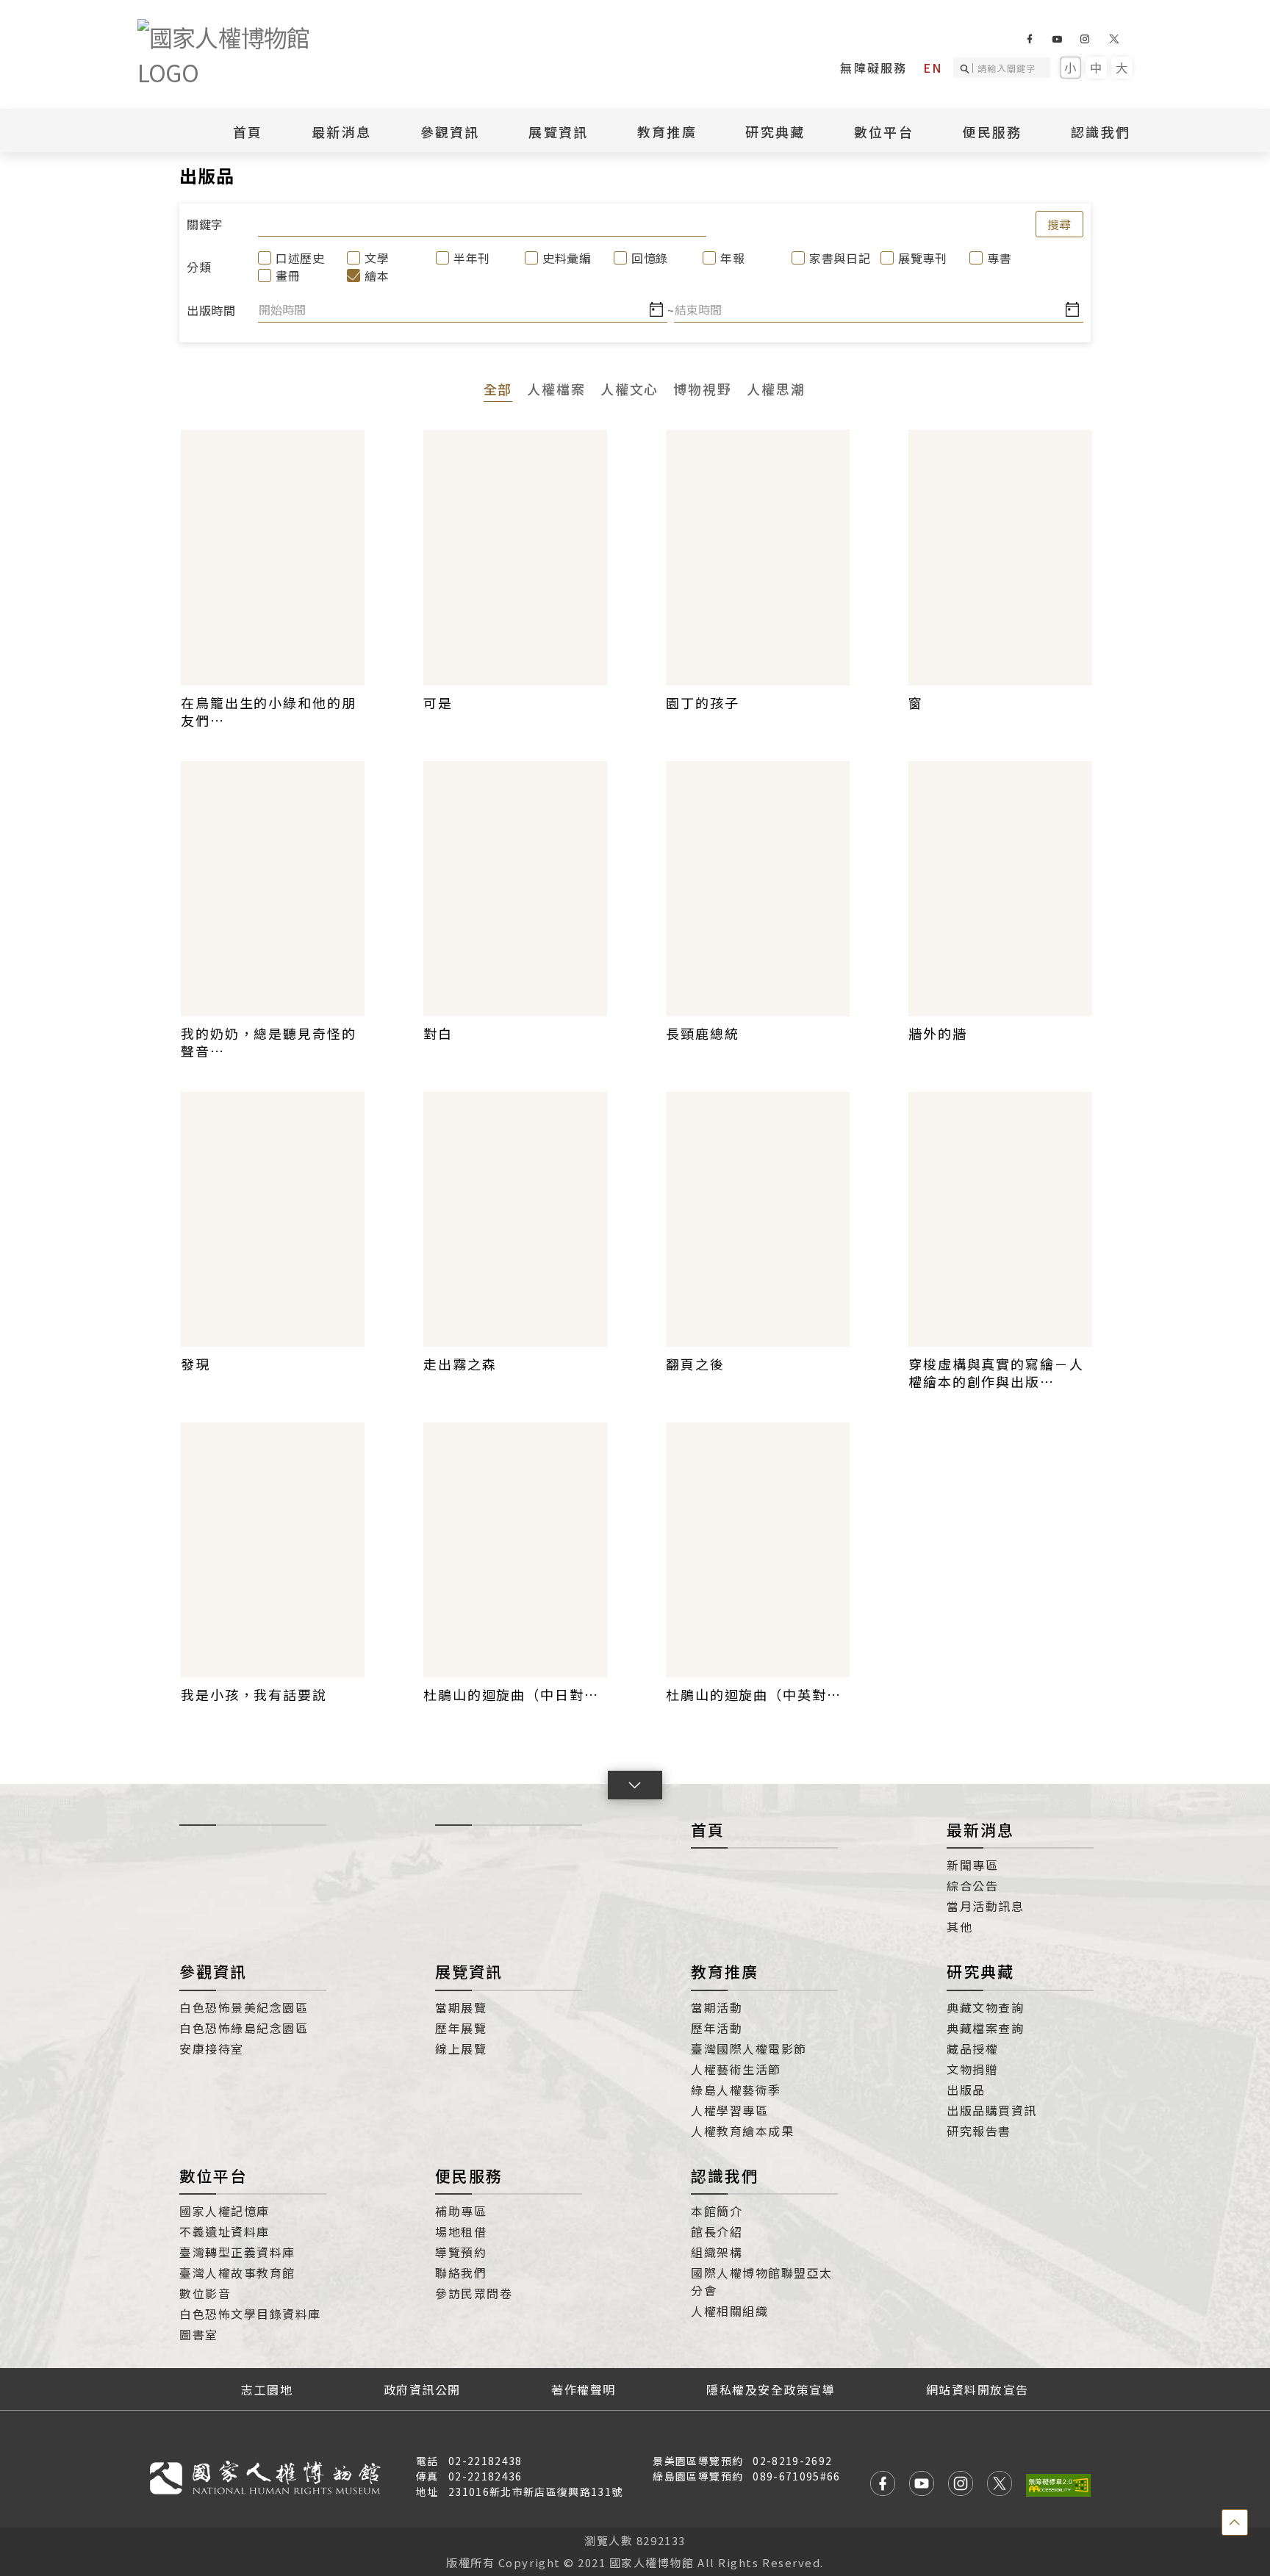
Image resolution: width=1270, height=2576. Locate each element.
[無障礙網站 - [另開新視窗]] (1058, 2485)
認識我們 (725, 2176)
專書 (999, 258)
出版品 (966, 2090)
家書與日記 (832, 258)
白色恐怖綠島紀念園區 (244, 2028)
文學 (377, 258)
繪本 (377, 276)
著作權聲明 (584, 2389)
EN (933, 68)
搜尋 (1059, 224)
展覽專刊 (921, 258)
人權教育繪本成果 (742, 2131)
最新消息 (341, 132)
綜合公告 (972, 1885)
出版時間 (210, 310)
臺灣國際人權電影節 (749, 2048)
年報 (732, 258)
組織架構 (717, 2252)
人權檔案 (556, 389)
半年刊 (472, 258)
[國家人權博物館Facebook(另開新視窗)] (1029, 39)
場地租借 (461, 2231)
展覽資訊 (469, 1971)
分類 (199, 267)
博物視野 (703, 389)
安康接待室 (212, 2048)
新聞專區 (972, 1865)
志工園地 (267, 2389)
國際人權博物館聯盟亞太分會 (762, 2281)
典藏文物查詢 (985, 2007)
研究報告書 (979, 2131)
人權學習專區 (729, 2110)
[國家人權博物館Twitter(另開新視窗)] (1115, 39)
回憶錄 (650, 258)
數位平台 (213, 2176)
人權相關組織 (729, 2311)
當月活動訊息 (985, 1906)
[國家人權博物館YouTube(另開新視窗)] (1056, 39)
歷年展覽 (461, 2028)
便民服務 (469, 2176)
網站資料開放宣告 (977, 2389)
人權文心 (630, 389)
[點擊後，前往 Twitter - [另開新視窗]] (1000, 2485)
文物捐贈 (972, 2069)
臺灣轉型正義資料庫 (237, 2252)
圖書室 (199, 2334)
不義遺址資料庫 (225, 2231)
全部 (498, 389)
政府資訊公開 (422, 2389)
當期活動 (717, 2007)
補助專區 (461, 2211)
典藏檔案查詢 (985, 2028)
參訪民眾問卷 (474, 2293)
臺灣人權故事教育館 (237, 2273)
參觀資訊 (213, 1971)
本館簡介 (717, 2211)
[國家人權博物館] (248, 54)
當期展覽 (461, 2007)
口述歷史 (299, 258)
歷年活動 (717, 2028)
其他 (959, 1926)
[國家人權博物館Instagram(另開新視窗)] (1084, 39)
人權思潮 (776, 389)
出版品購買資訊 (992, 2110)
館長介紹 (717, 2231)
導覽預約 (461, 2252)
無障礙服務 (873, 68)
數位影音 (205, 2293)
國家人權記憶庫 (225, 2211)
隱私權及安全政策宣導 (771, 2389)
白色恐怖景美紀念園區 (244, 2007)
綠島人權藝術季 (736, 2090)
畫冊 (288, 276)
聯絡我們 (461, 2273)
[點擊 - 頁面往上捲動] (1235, 2522)
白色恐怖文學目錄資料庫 (250, 2314)
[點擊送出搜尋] (967, 68)
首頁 (248, 132)
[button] (635, 1785)
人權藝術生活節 (736, 2069)
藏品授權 (972, 2048)
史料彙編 (566, 258)
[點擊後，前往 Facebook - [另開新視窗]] (883, 2485)
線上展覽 (461, 2048)
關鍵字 (205, 224)
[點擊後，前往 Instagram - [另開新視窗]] (961, 2485)
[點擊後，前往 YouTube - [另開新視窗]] (922, 2485)
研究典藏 (980, 1971)
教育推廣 (725, 1971)
